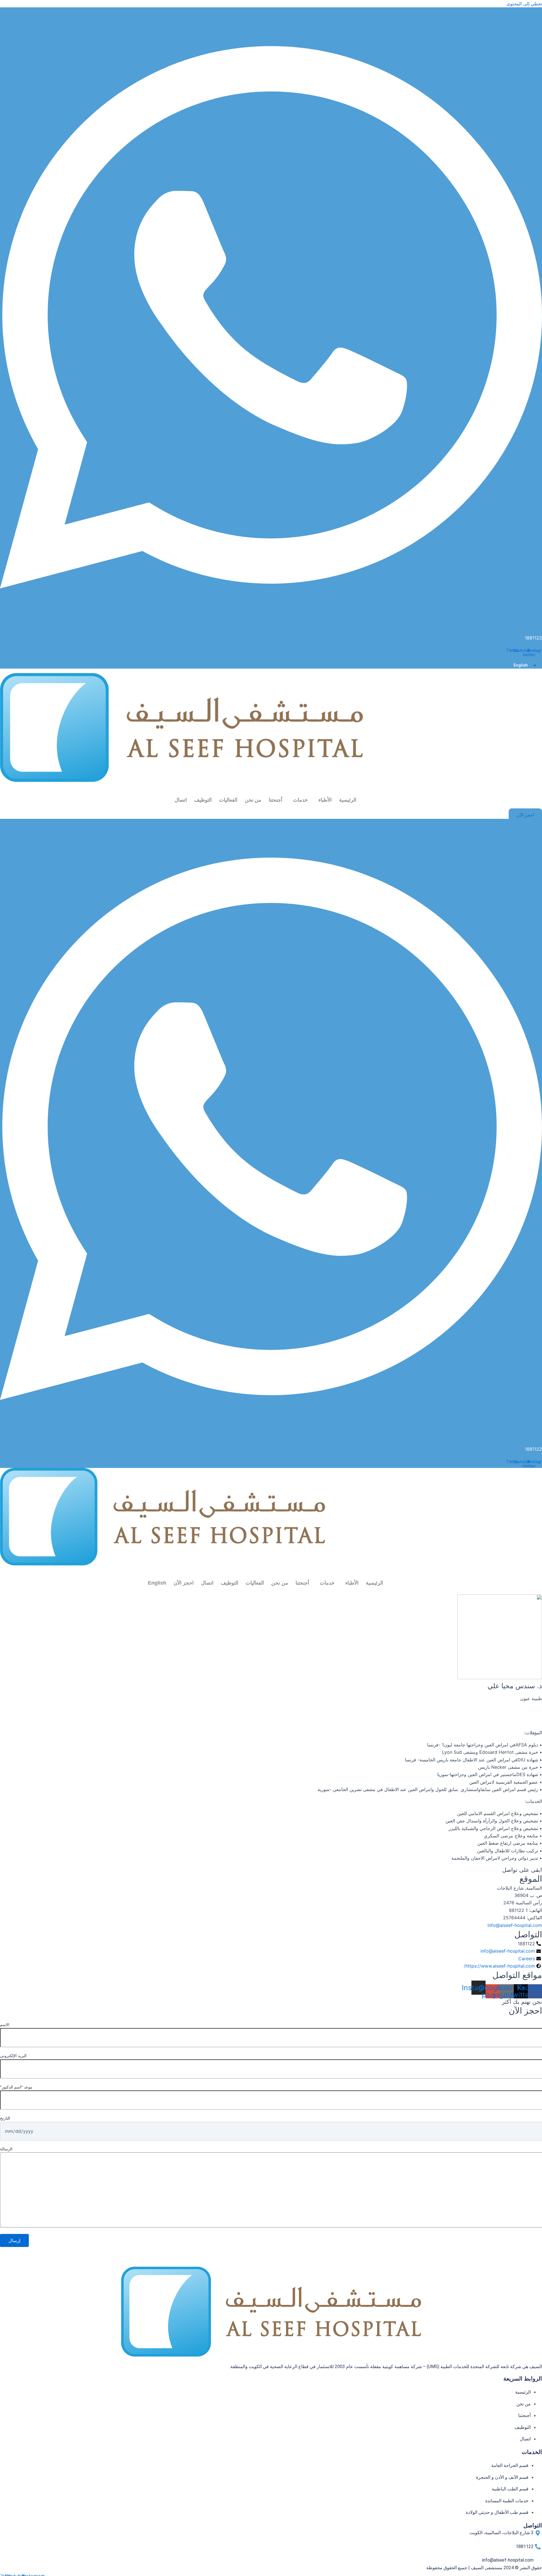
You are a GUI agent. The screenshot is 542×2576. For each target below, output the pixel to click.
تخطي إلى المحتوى (524, 4)
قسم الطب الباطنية (510, 2489)
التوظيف (203, 800)
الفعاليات (228, 800)
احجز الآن (184, 1583)
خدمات (300, 800)
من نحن (253, 800)
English (157, 1583)
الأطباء (325, 800)
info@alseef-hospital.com (515, 1925)
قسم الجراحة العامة (510, 2465)
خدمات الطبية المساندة (507, 2501)
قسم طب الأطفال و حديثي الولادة (497, 2512)
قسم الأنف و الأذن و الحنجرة (502, 2477)
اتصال (181, 800)
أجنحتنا (276, 800)
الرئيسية (348, 800)
